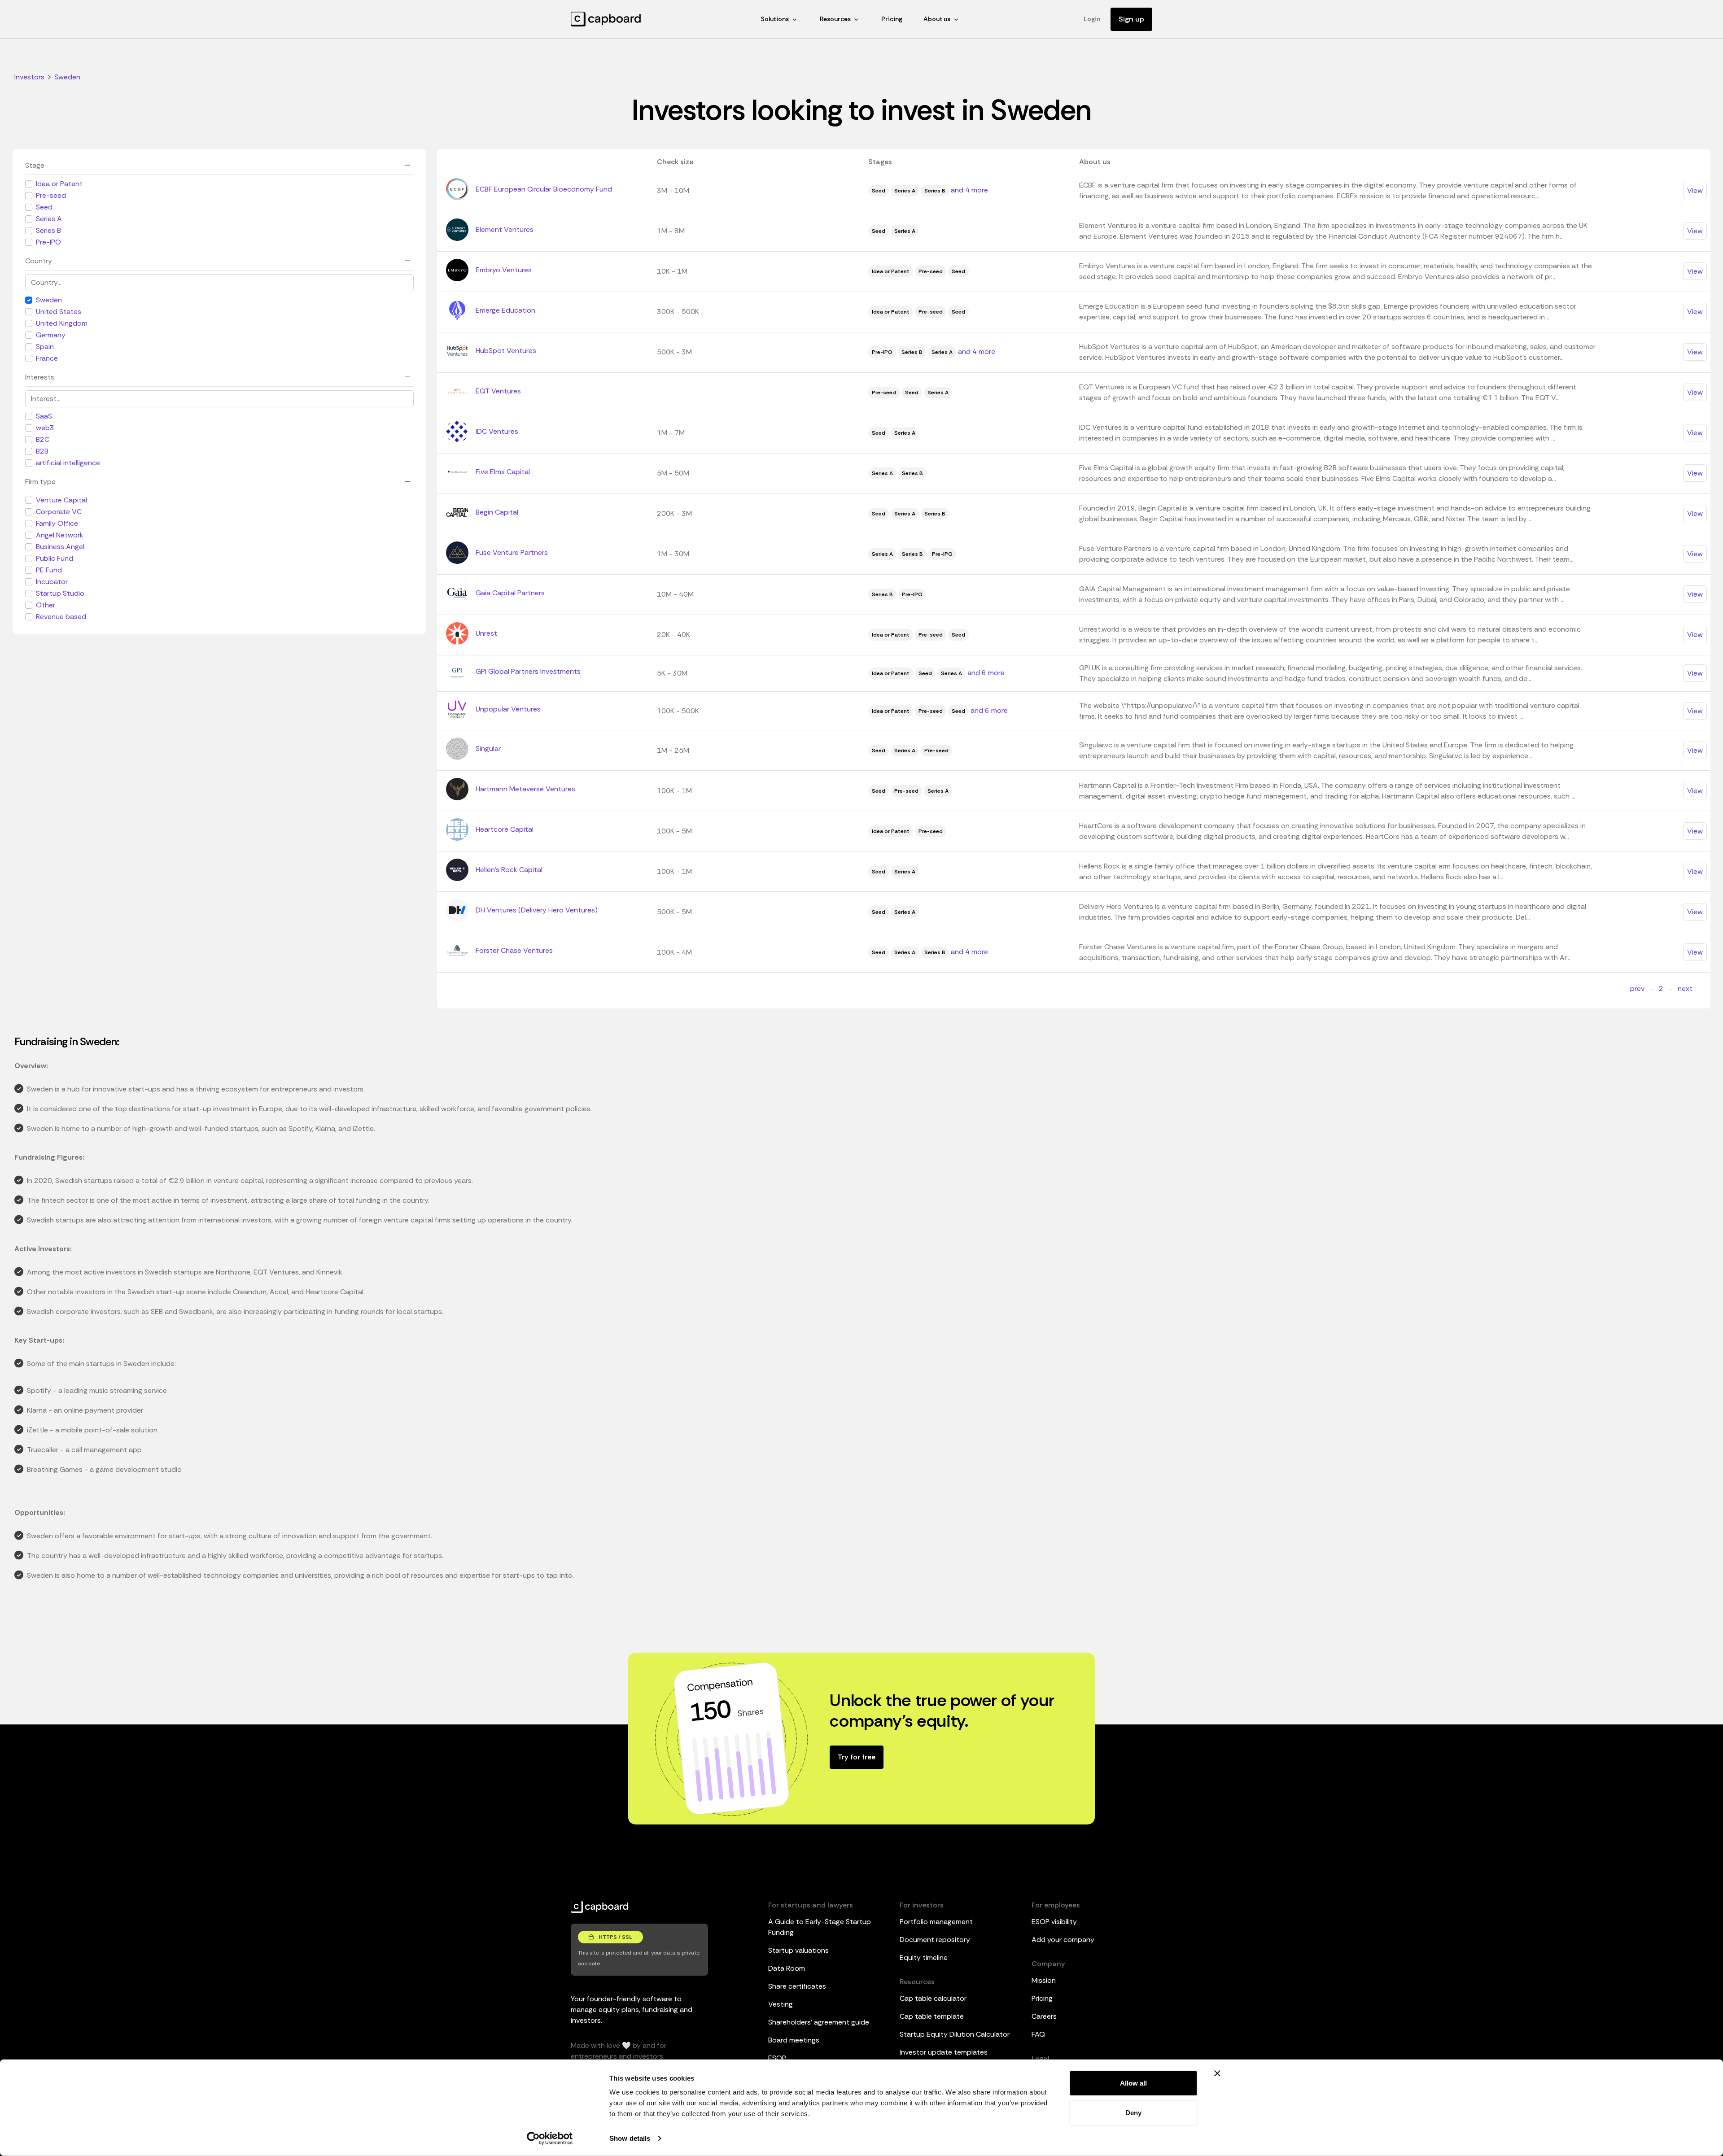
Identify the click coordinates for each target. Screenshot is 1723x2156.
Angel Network (60, 535)
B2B (42, 451)
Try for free (857, 1757)
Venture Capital (61, 500)
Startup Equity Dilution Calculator (955, 2034)
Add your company (1063, 1940)
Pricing (892, 19)
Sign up (1131, 19)
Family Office (57, 523)
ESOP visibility (1054, 1922)
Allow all (1133, 2083)
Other (46, 605)
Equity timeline (924, 1957)
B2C (43, 439)
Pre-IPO (48, 242)
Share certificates (797, 1986)
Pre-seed (51, 195)
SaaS (44, 416)
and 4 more (969, 190)
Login (1092, 19)
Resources (835, 19)
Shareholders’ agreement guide (819, 2022)
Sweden (49, 300)
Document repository (935, 1940)
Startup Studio (60, 593)
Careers (1044, 2016)
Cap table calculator (933, 1998)
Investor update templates (944, 2052)
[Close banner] (1217, 2073)
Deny (1133, 2112)
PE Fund (49, 570)
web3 (45, 428)
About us (937, 19)
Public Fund (55, 558)
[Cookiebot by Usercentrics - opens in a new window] (550, 2139)
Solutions (775, 19)
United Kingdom (62, 323)
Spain (45, 347)
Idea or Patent (59, 184)
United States (59, 312)
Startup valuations (798, 1950)
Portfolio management (936, 1922)
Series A (49, 219)
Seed (44, 207)
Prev (1637, 989)
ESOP (777, 2058)
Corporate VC (59, 512)
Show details (630, 2138)
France (47, 358)
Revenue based (61, 617)
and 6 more (986, 673)
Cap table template (932, 2016)
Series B (48, 230)
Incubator (52, 582)
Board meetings (794, 2040)
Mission (1044, 1980)
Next (1685, 989)
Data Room (787, 1968)
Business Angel (60, 547)
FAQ (1038, 2034)
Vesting (781, 2004)
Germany (51, 335)
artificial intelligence (68, 463)
